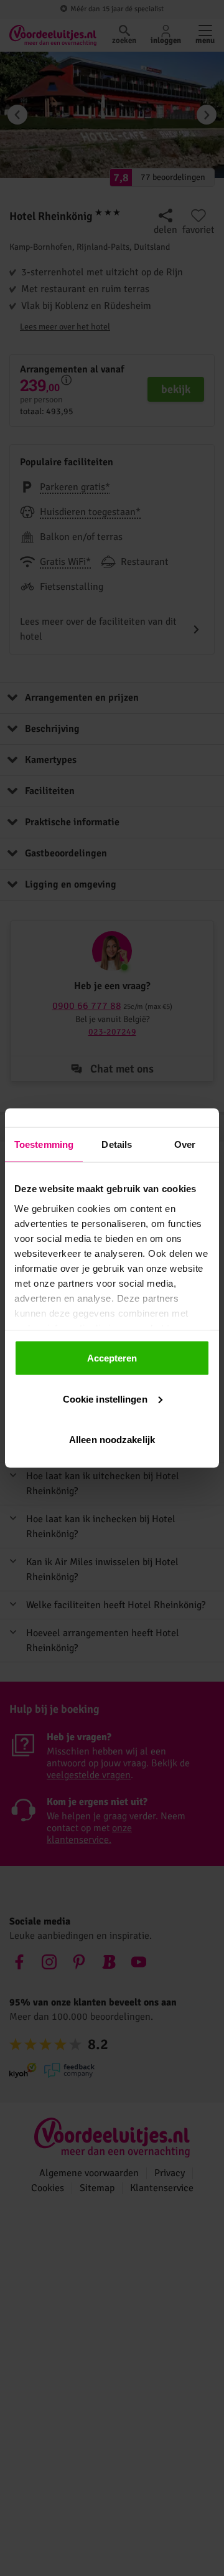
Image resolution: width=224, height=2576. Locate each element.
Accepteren (112, 1358)
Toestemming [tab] (44, 1144)
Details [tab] (117, 1144)
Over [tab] (185, 1144)
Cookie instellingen (105, 1399)
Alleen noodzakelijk (112, 1440)
